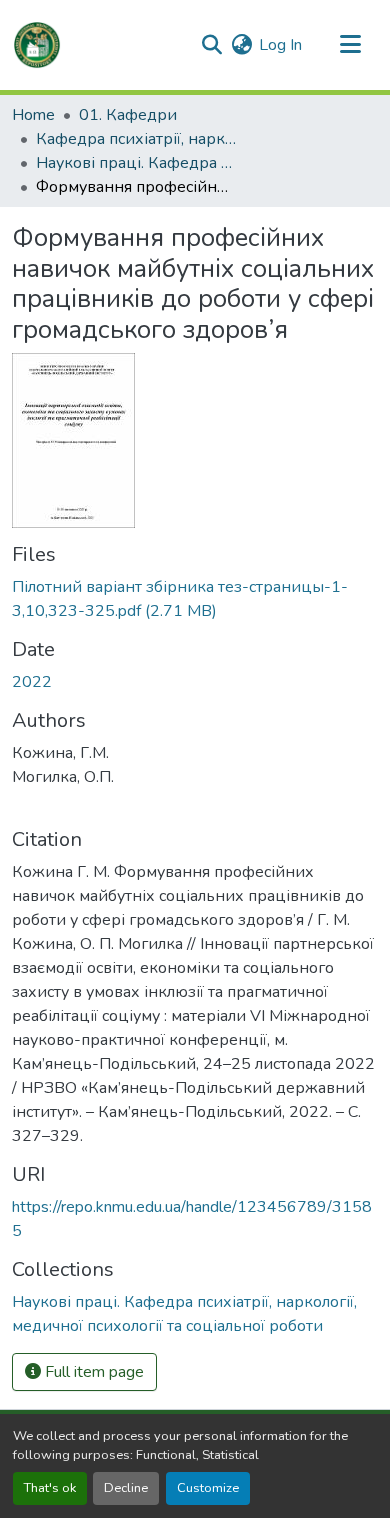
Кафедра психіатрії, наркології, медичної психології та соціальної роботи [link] (136, 139)
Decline (126, 1488)
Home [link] (33, 115)
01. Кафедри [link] (128, 115)
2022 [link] (32, 682)
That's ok (50, 1488)
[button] (37, 45)
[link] (195, 599)
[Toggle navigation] (350, 45)
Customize (208, 1488)
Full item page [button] (92, 1372)
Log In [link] (280, 45)
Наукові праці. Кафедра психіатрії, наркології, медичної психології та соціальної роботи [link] (136, 163)
